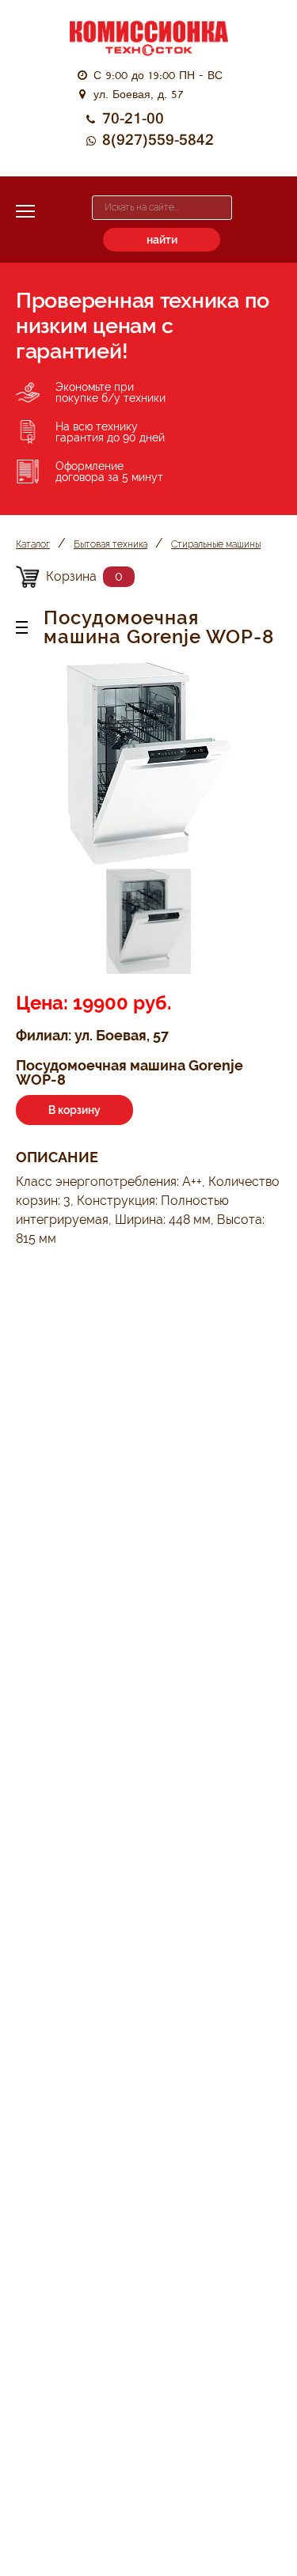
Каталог (33, 544)
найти (162, 240)
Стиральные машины (216, 544)
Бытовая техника (110, 544)
